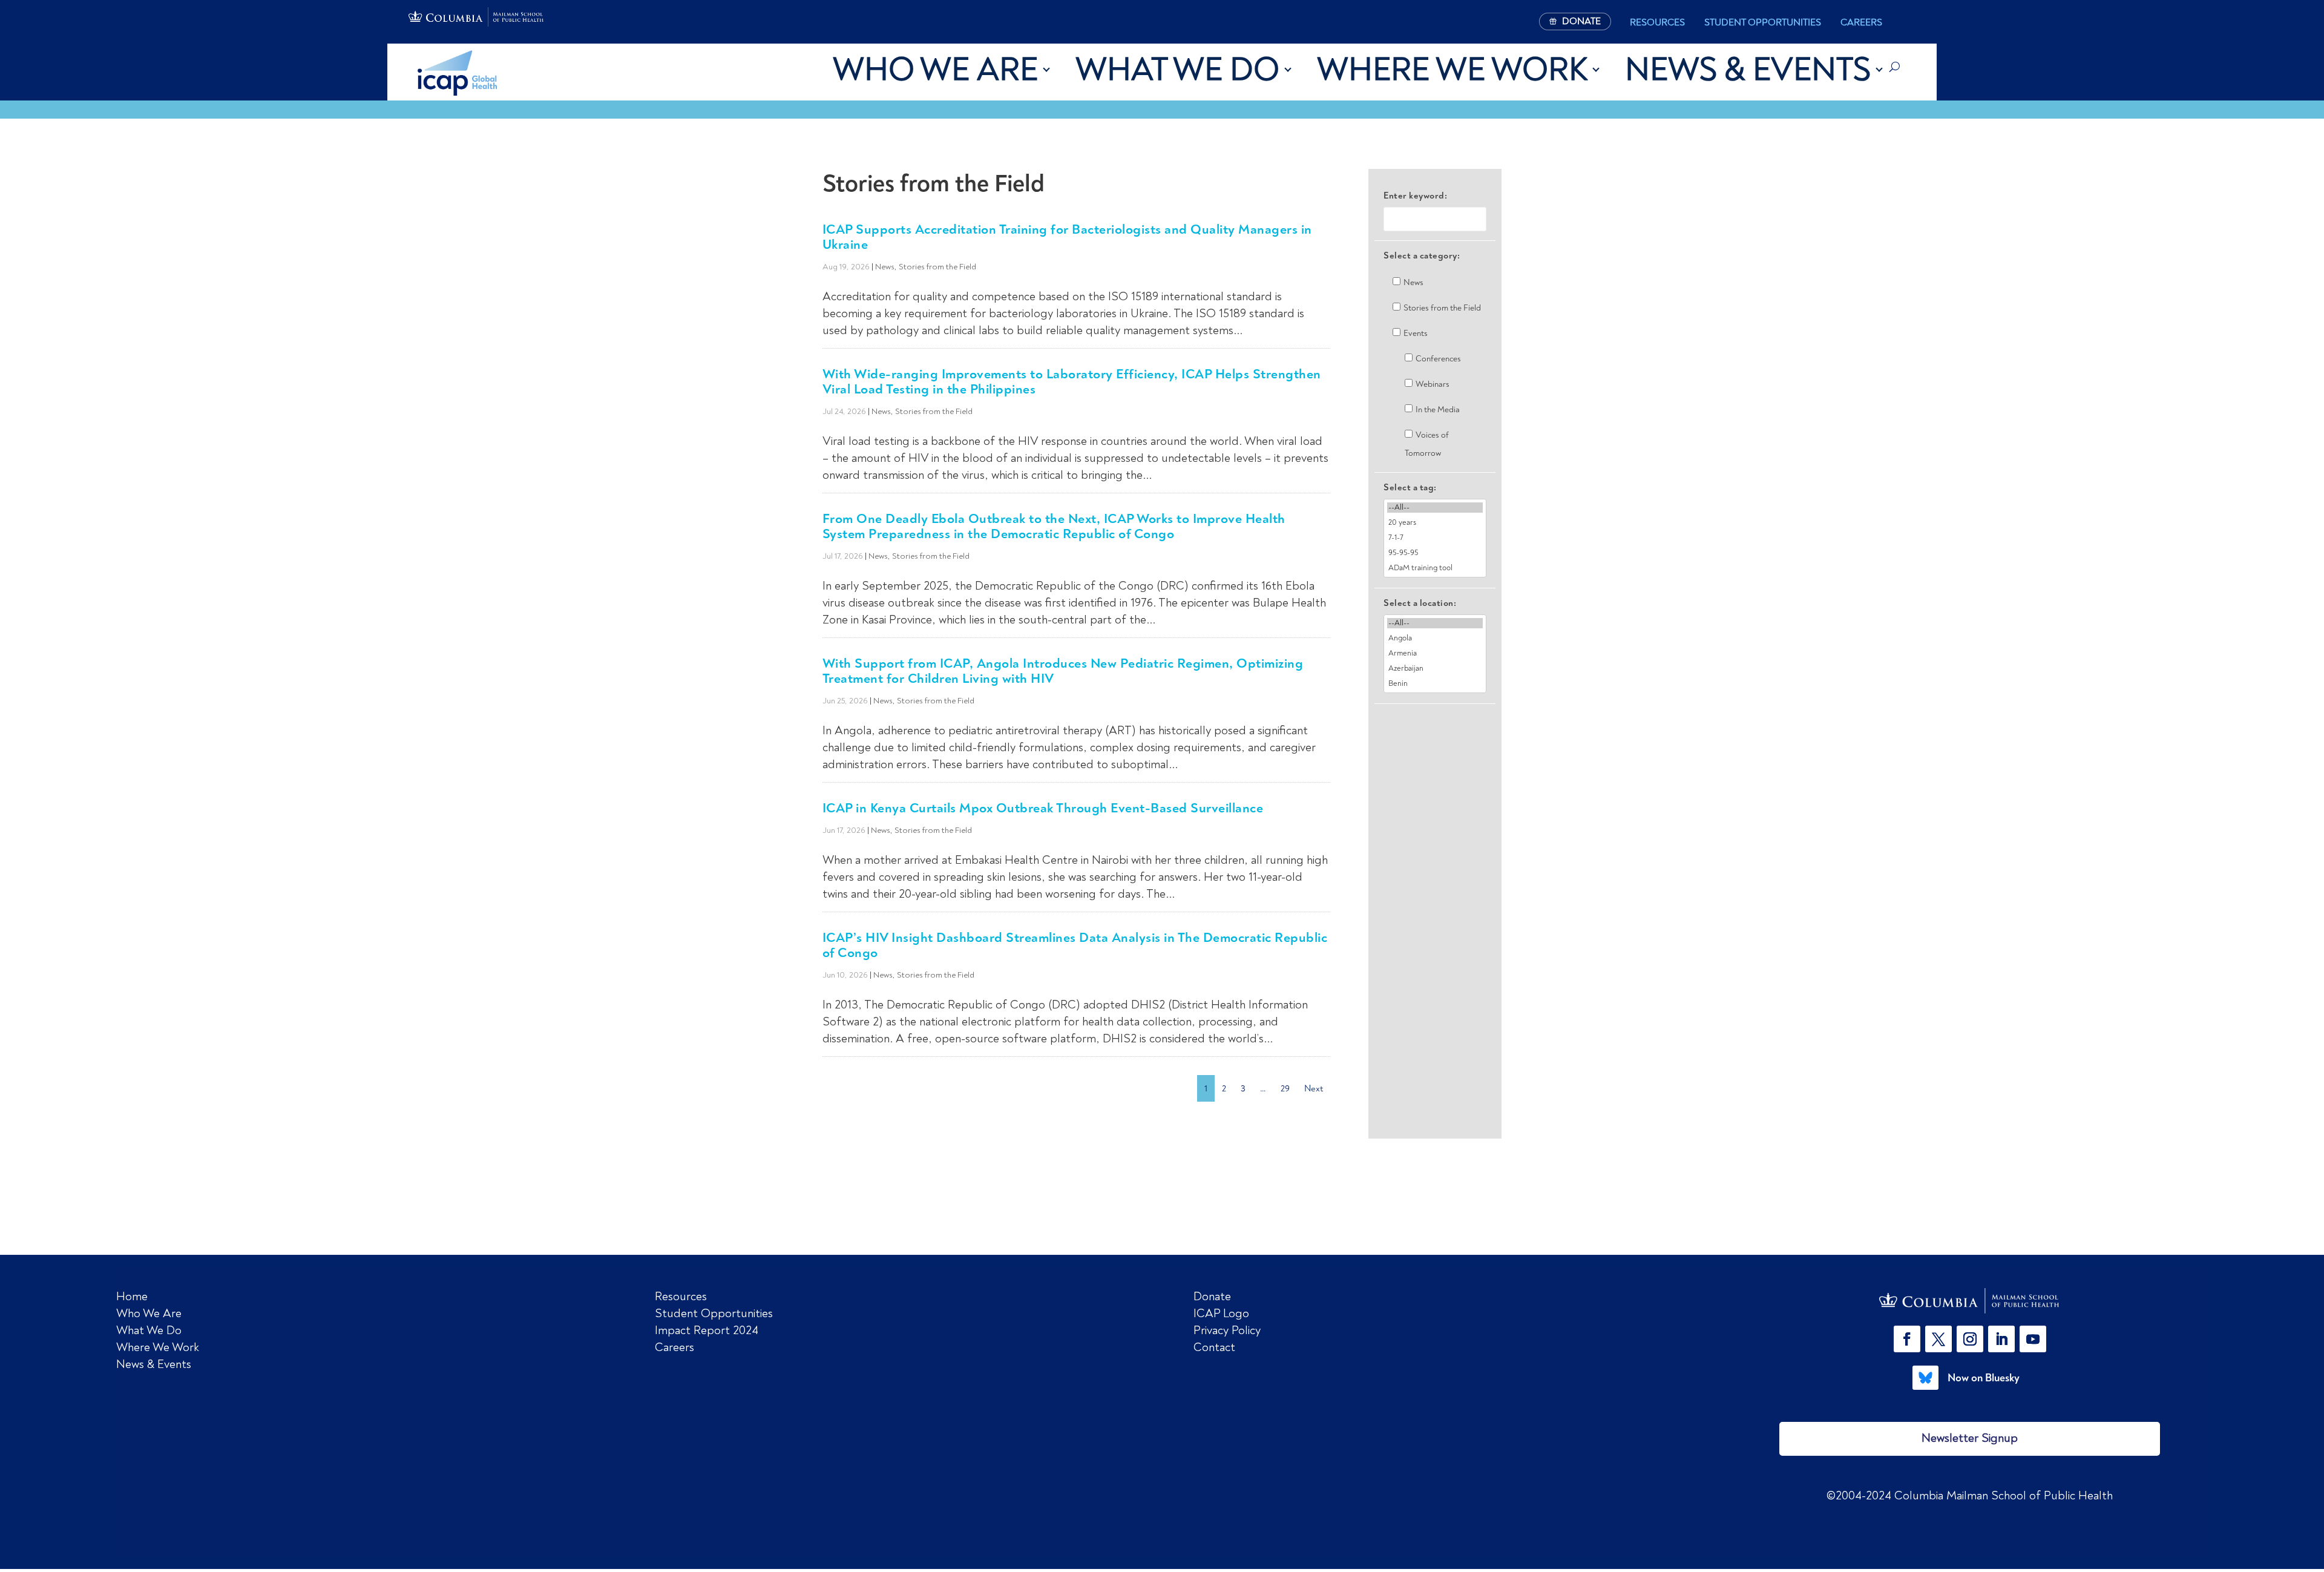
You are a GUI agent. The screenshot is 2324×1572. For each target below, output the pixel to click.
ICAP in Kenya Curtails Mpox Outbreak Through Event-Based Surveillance (1043, 808)
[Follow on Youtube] (2033, 1339)
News (885, 267)
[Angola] (1435, 638)
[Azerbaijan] (1435, 669)
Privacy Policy (1227, 1330)
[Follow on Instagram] (1970, 1339)
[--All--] (1435, 508)
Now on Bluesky (1984, 1378)
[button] (1909, 1339)
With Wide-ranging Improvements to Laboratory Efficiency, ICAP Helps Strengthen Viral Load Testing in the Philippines (1072, 381)
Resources (1657, 22)
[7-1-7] (1435, 538)
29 (1285, 1088)
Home (132, 1296)
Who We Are (935, 70)
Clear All (1435, 725)
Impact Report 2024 (707, 1330)
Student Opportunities (1763, 22)
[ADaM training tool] (1435, 568)
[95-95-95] (1435, 553)
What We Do (1177, 70)
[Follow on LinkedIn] (2001, 1339)
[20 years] (1435, 523)
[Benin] (1435, 684)
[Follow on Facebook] (1907, 1339)
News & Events (1748, 70)
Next (1314, 1088)
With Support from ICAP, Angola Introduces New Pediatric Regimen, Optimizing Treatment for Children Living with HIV (1063, 671)
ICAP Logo (1221, 1313)
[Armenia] (1435, 653)
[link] (1970, 1301)
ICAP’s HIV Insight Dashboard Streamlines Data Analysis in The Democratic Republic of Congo (1075, 945)
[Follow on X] (1938, 1339)
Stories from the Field (937, 267)
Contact (1214, 1347)
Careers (1861, 22)
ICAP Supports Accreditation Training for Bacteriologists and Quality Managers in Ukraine (1067, 237)
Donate (1212, 1296)
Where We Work (1452, 70)
